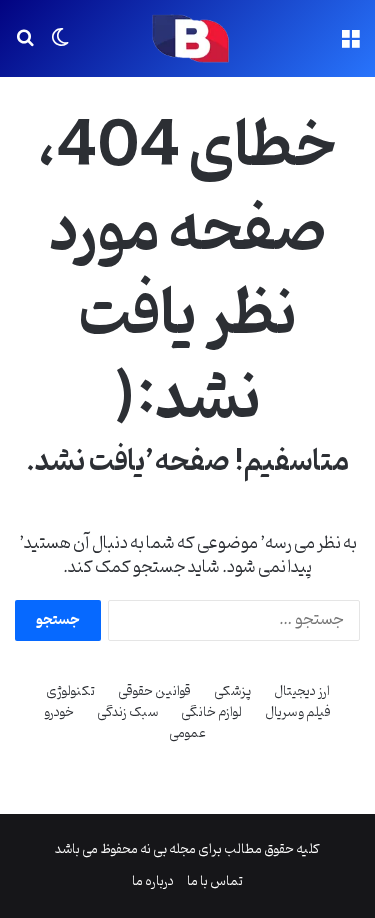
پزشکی (232, 691)
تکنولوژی (70, 691)
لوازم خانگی (211, 712)
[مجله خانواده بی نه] (188, 38)
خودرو (59, 712)
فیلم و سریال (298, 712)
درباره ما (153, 881)
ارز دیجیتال (302, 691)
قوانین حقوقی (154, 691)
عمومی (187, 733)
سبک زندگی (127, 712)
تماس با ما (215, 881)
